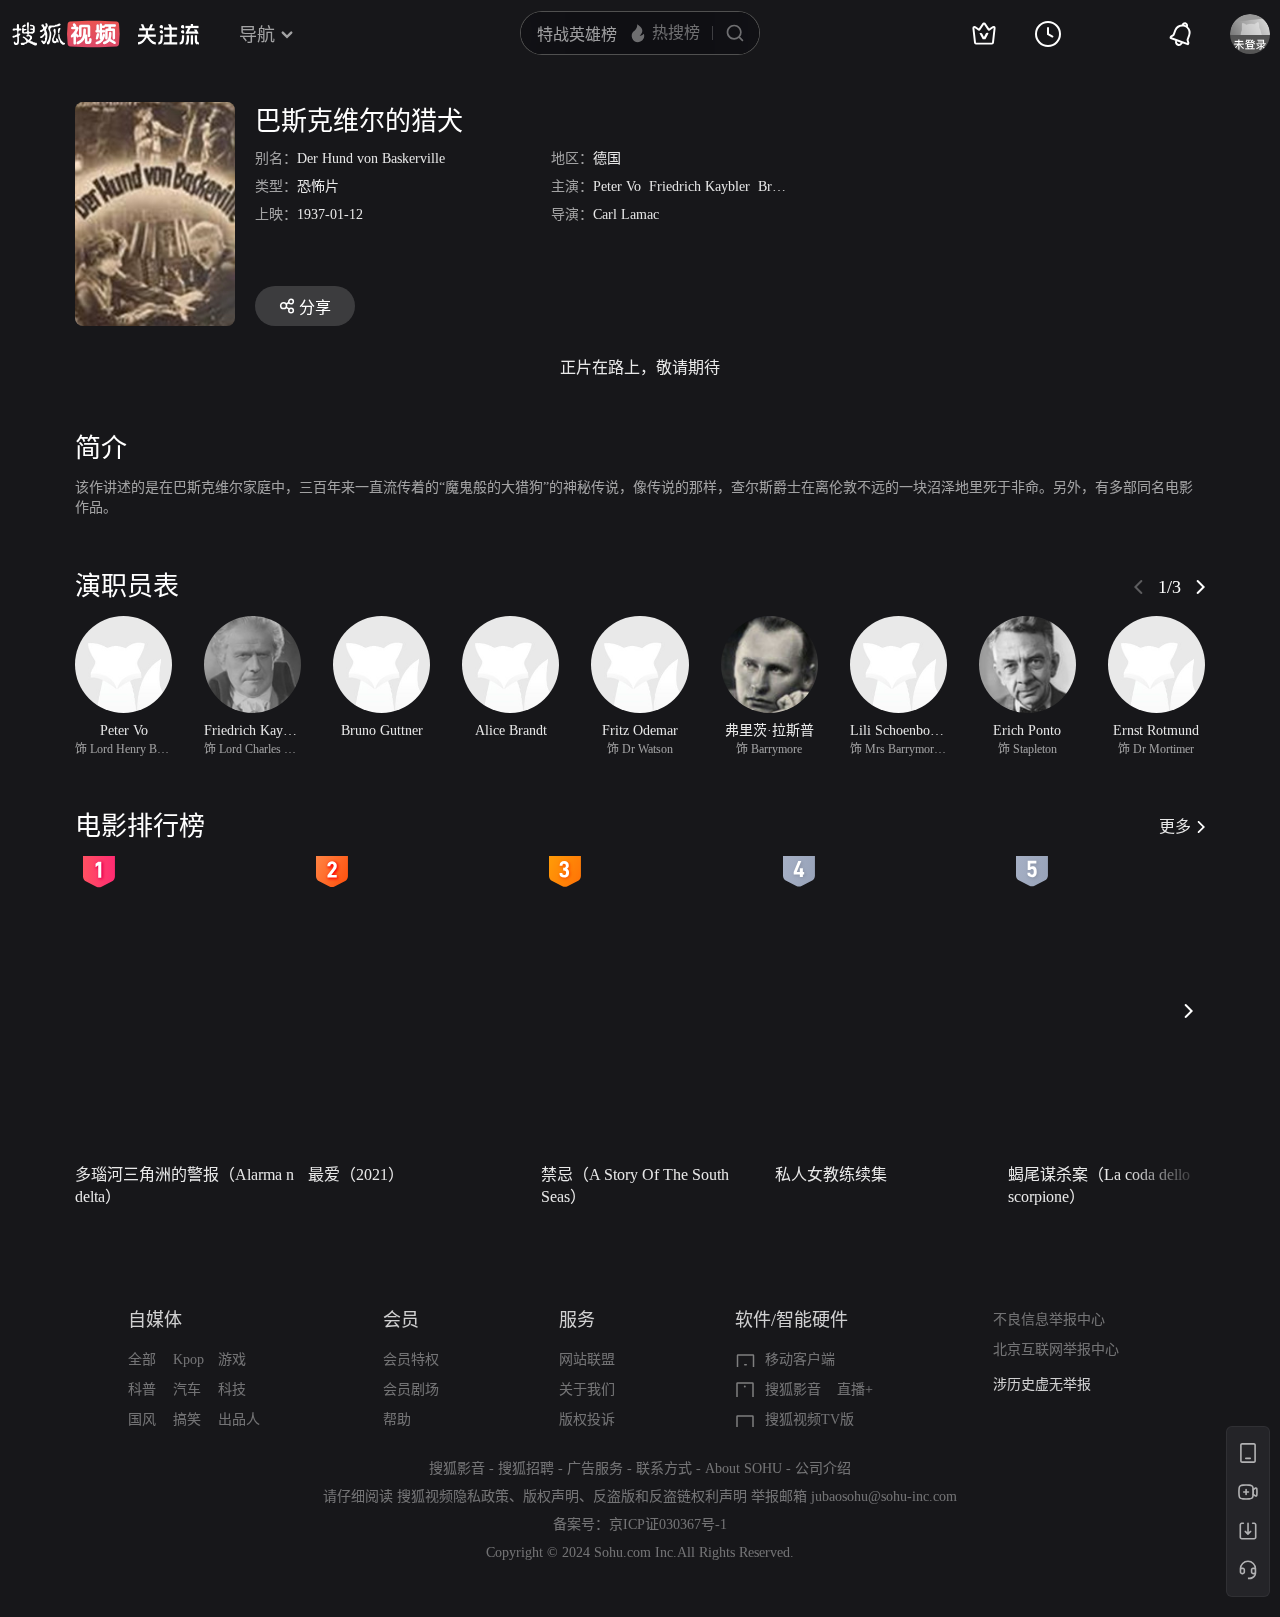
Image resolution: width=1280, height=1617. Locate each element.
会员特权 (411, 1359)
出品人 (239, 1419)
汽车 (187, 1389)
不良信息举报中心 (1049, 1319)
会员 (401, 1320)
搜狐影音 (793, 1389)
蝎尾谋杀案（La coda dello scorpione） (1099, 1185)
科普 (142, 1389)
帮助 (397, 1419)
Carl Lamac (626, 214)
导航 (257, 35)
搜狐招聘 (526, 1468)
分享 (315, 307)
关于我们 (587, 1389)
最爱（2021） (356, 1174)
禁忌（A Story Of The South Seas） (635, 1185)
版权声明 (551, 1496)
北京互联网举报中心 (1056, 1349)
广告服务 (595, 1468)
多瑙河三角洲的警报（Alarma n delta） (184, 1185)
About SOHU (743, 1468)
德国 (607, 158)
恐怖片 (318, 186)
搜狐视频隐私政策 (453, 1496)
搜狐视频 (66, 34)
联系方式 (664, 1468)
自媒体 (155, 1320)
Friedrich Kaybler (699, 186)
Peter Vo (617, 186)
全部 (142, 1359)
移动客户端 (800, 1359)
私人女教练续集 (831, 1174)
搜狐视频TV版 (809, 1419)
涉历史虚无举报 (1042, 1384)
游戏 (232, 1359)
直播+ (855, 1389)
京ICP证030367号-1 (668, 1524)
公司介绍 (823, 1468)
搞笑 (187, 1419)
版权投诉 (587, 1419)
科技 (232, 1389)
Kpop (188, 1359)
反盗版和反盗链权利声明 (670, 1496)
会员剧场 (411, 1389)
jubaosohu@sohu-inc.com (884, 1496)
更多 (1175, 826)
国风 (142, 1419)
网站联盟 (587, 1359)
